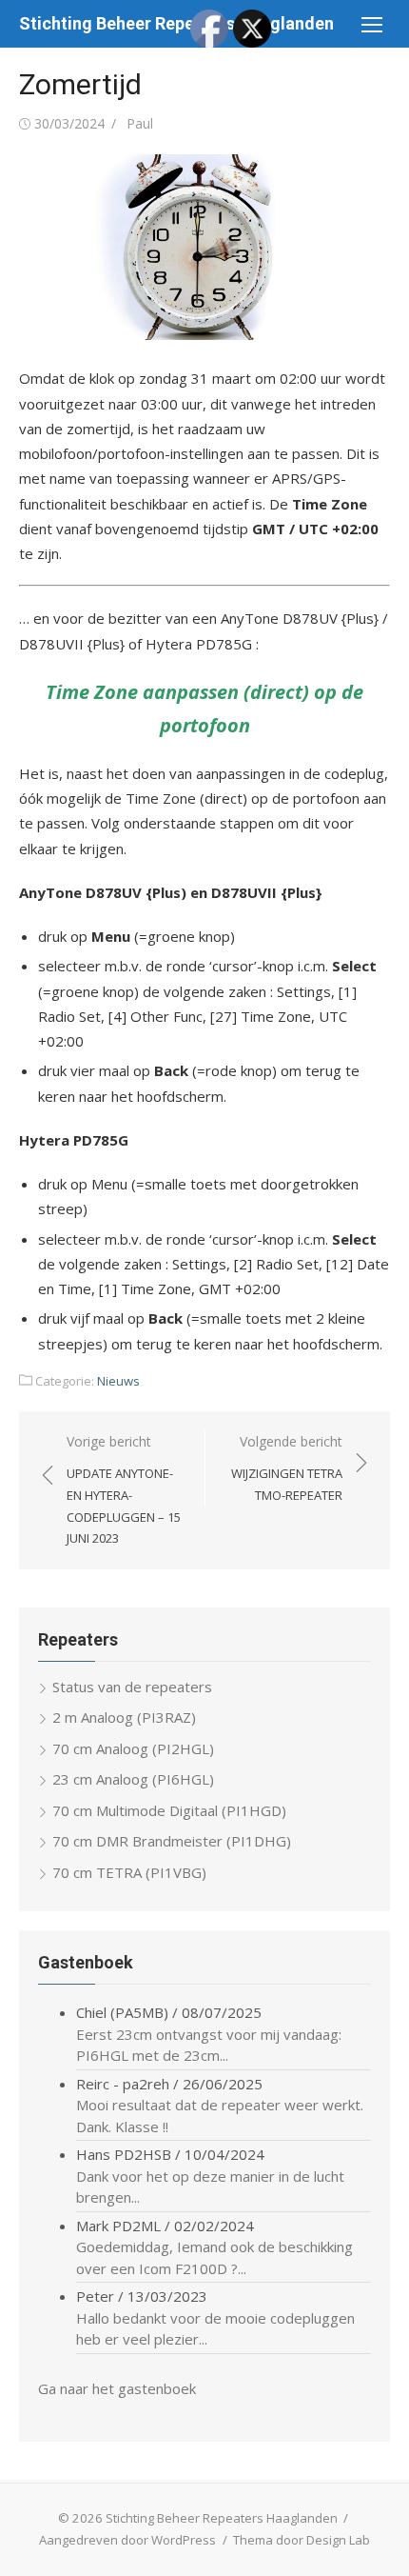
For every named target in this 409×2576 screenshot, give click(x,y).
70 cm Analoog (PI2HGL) (133, 1748)
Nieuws (118, 1381)
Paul (140, 123)
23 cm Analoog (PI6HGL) (133, 1779)
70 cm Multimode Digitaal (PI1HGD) (169, 1810)
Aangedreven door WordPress (127, 2540)
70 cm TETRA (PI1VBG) (129, 1872)
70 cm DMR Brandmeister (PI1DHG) (172, 1841)
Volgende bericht (287, 1468)
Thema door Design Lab (302, 2540)
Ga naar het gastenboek (117, 2388)
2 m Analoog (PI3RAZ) (124, 1717)
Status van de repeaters (132, 1687)
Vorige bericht (124, 1490)
